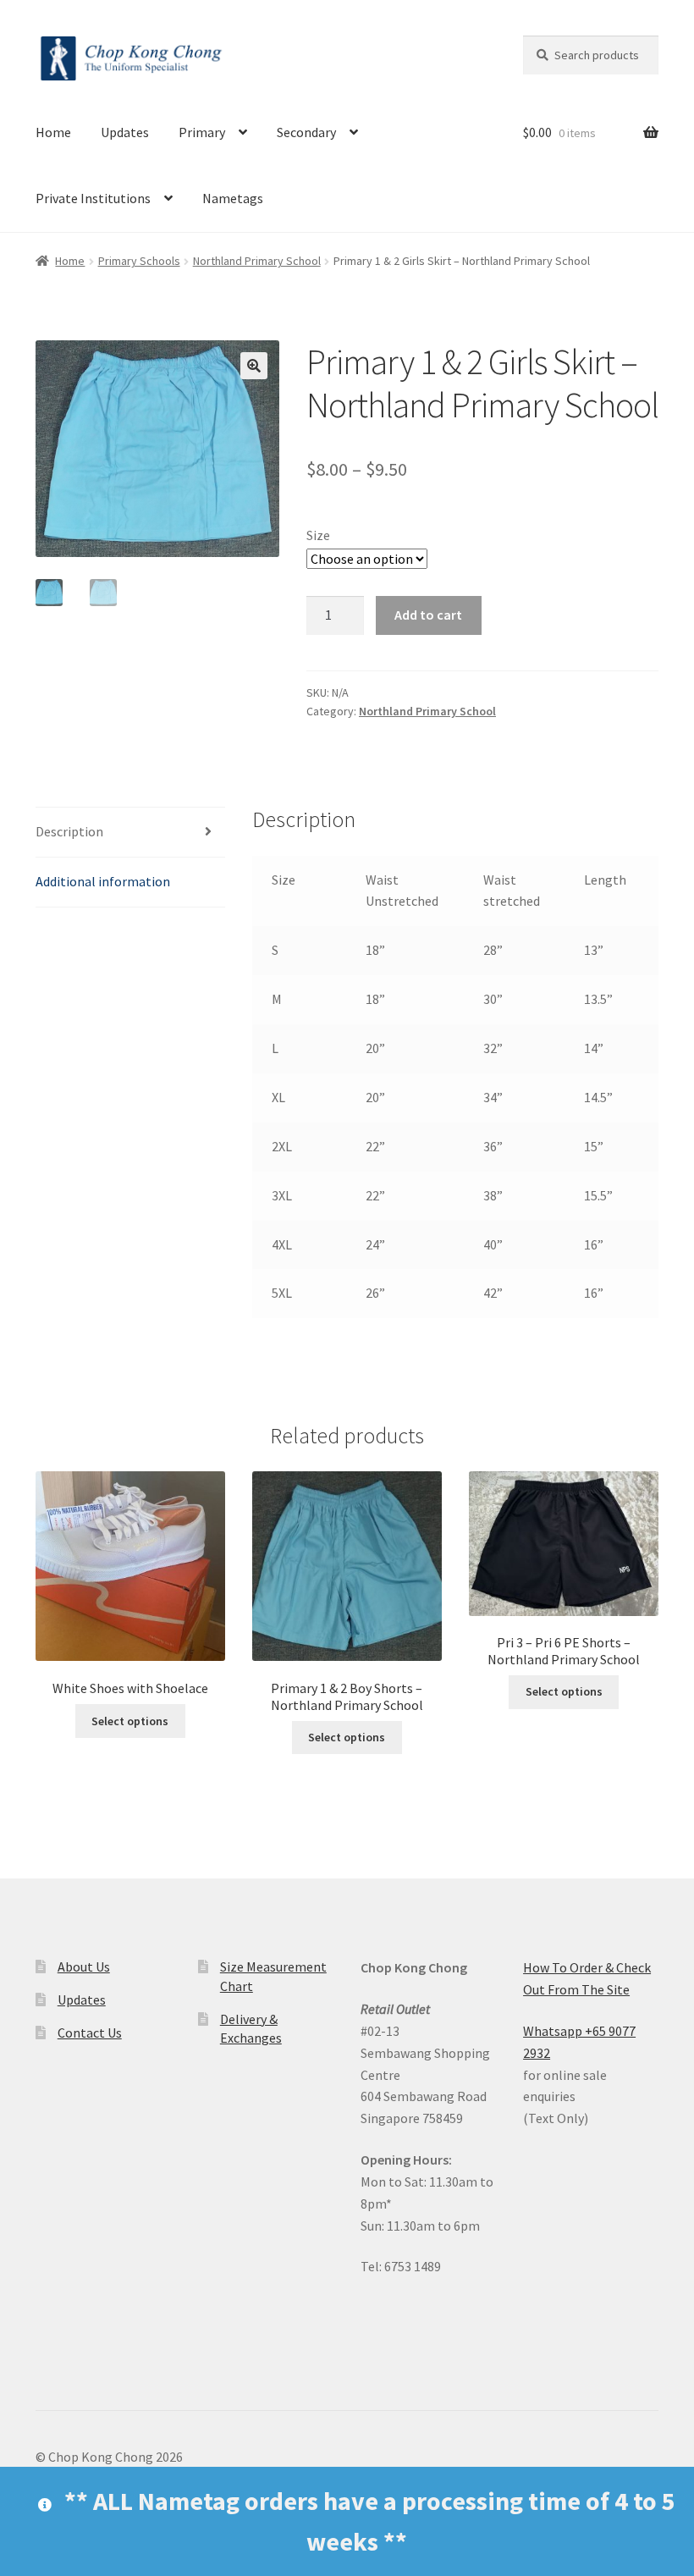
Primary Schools (139, 261)
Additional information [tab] (103, 881)
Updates (125, 132)
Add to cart (428, 615)
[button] (254, 366)
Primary (202, 132)
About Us (84, 1966)
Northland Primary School (257, 261)
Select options (130, 1721)
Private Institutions (93, 198)
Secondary (306, 132)
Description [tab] (69, 831)
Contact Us (90, 2033)
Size (318, 535)
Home (53, 132)
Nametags (233, 198)
